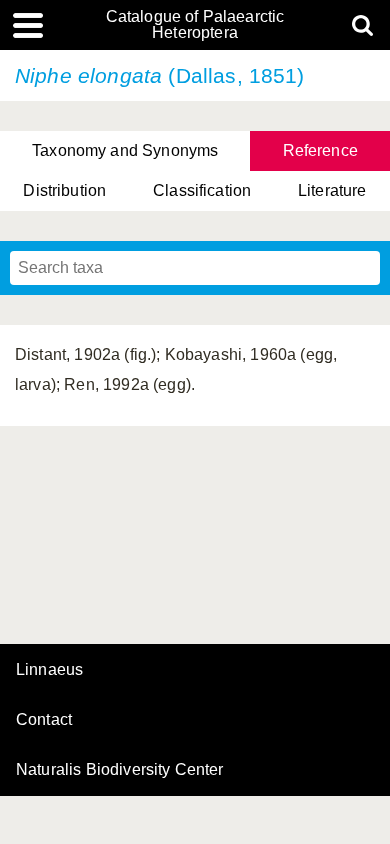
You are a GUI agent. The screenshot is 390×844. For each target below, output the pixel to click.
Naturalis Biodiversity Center (120, 770)
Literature (332, 190)
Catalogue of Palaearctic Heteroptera (195, 25)
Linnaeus (49, 670)
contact (44, 719)
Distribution (64, 190)
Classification (202, 190)
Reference (320, 150)
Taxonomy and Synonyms (125, 150)
